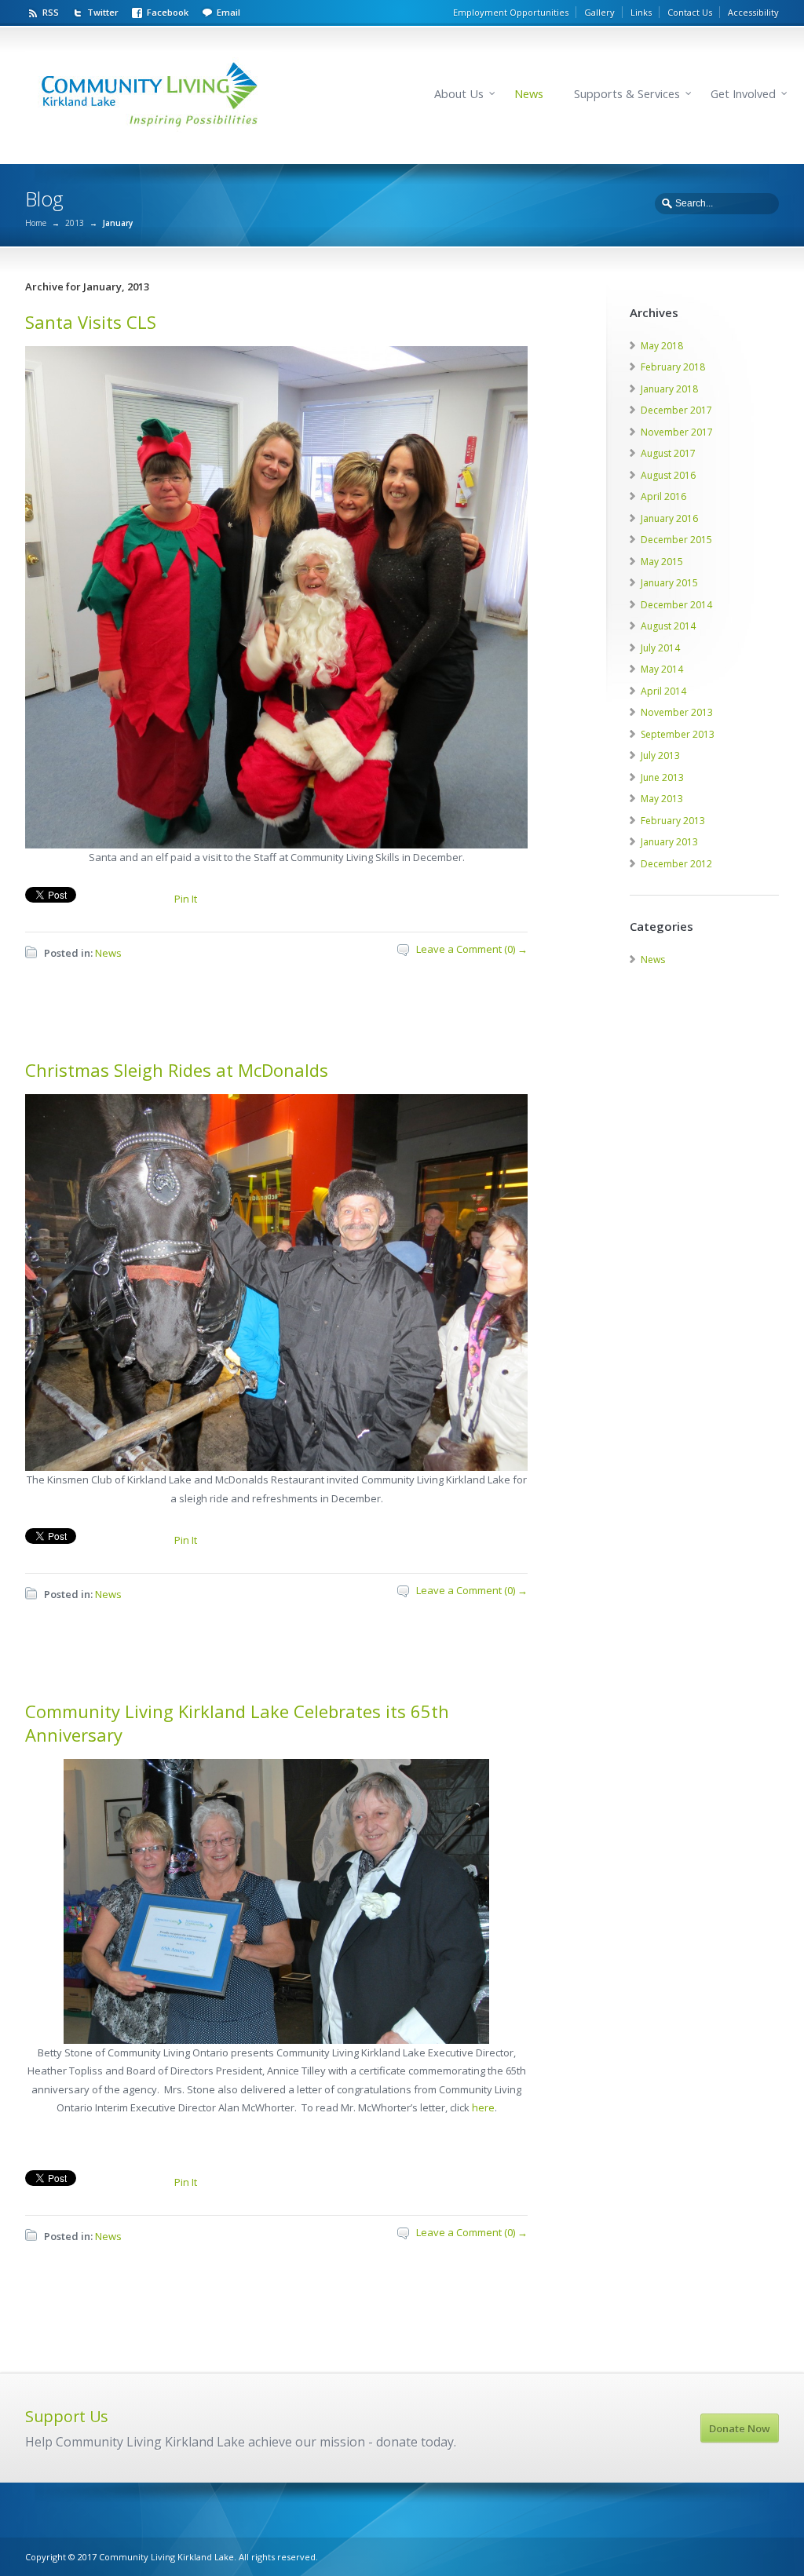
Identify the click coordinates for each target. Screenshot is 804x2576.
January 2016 (669, 518)
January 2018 (669, 389)
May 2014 (662, 669)
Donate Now (740, 2428)
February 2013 (673, 821)
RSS (51, 12)
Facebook (168, 12)
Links (641, 12)
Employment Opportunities (511, 12)
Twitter (103, 12)
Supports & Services (627, 94)
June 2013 (662, 777)
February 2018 (673, 367)
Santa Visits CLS (91, 322)
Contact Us (690, 12)
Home (36, 223)
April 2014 (663, 691)
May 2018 (662, 346)
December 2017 (676, 410)
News (529, 94)
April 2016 (663, 496)
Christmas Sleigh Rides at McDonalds (177, 1070)
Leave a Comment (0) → (472, 949)
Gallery (599, 12)
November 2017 (677, 432)
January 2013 (669, 842)
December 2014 (676, 605)
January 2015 (669, 583)
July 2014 (660, 648)
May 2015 (662, 562)
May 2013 (662, 799)
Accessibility (753, 12)
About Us (459, 94)
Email (228, 12)
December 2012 (676, 864)
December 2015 (676, 540)
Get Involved (743, 94)
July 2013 (660, 755)
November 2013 (677, 712)
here (483, 2107)
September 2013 (678, 734)
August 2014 (668, 626)
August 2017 (668, 453)
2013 (75, 223)
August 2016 (668, 475)
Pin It (186, 899)
